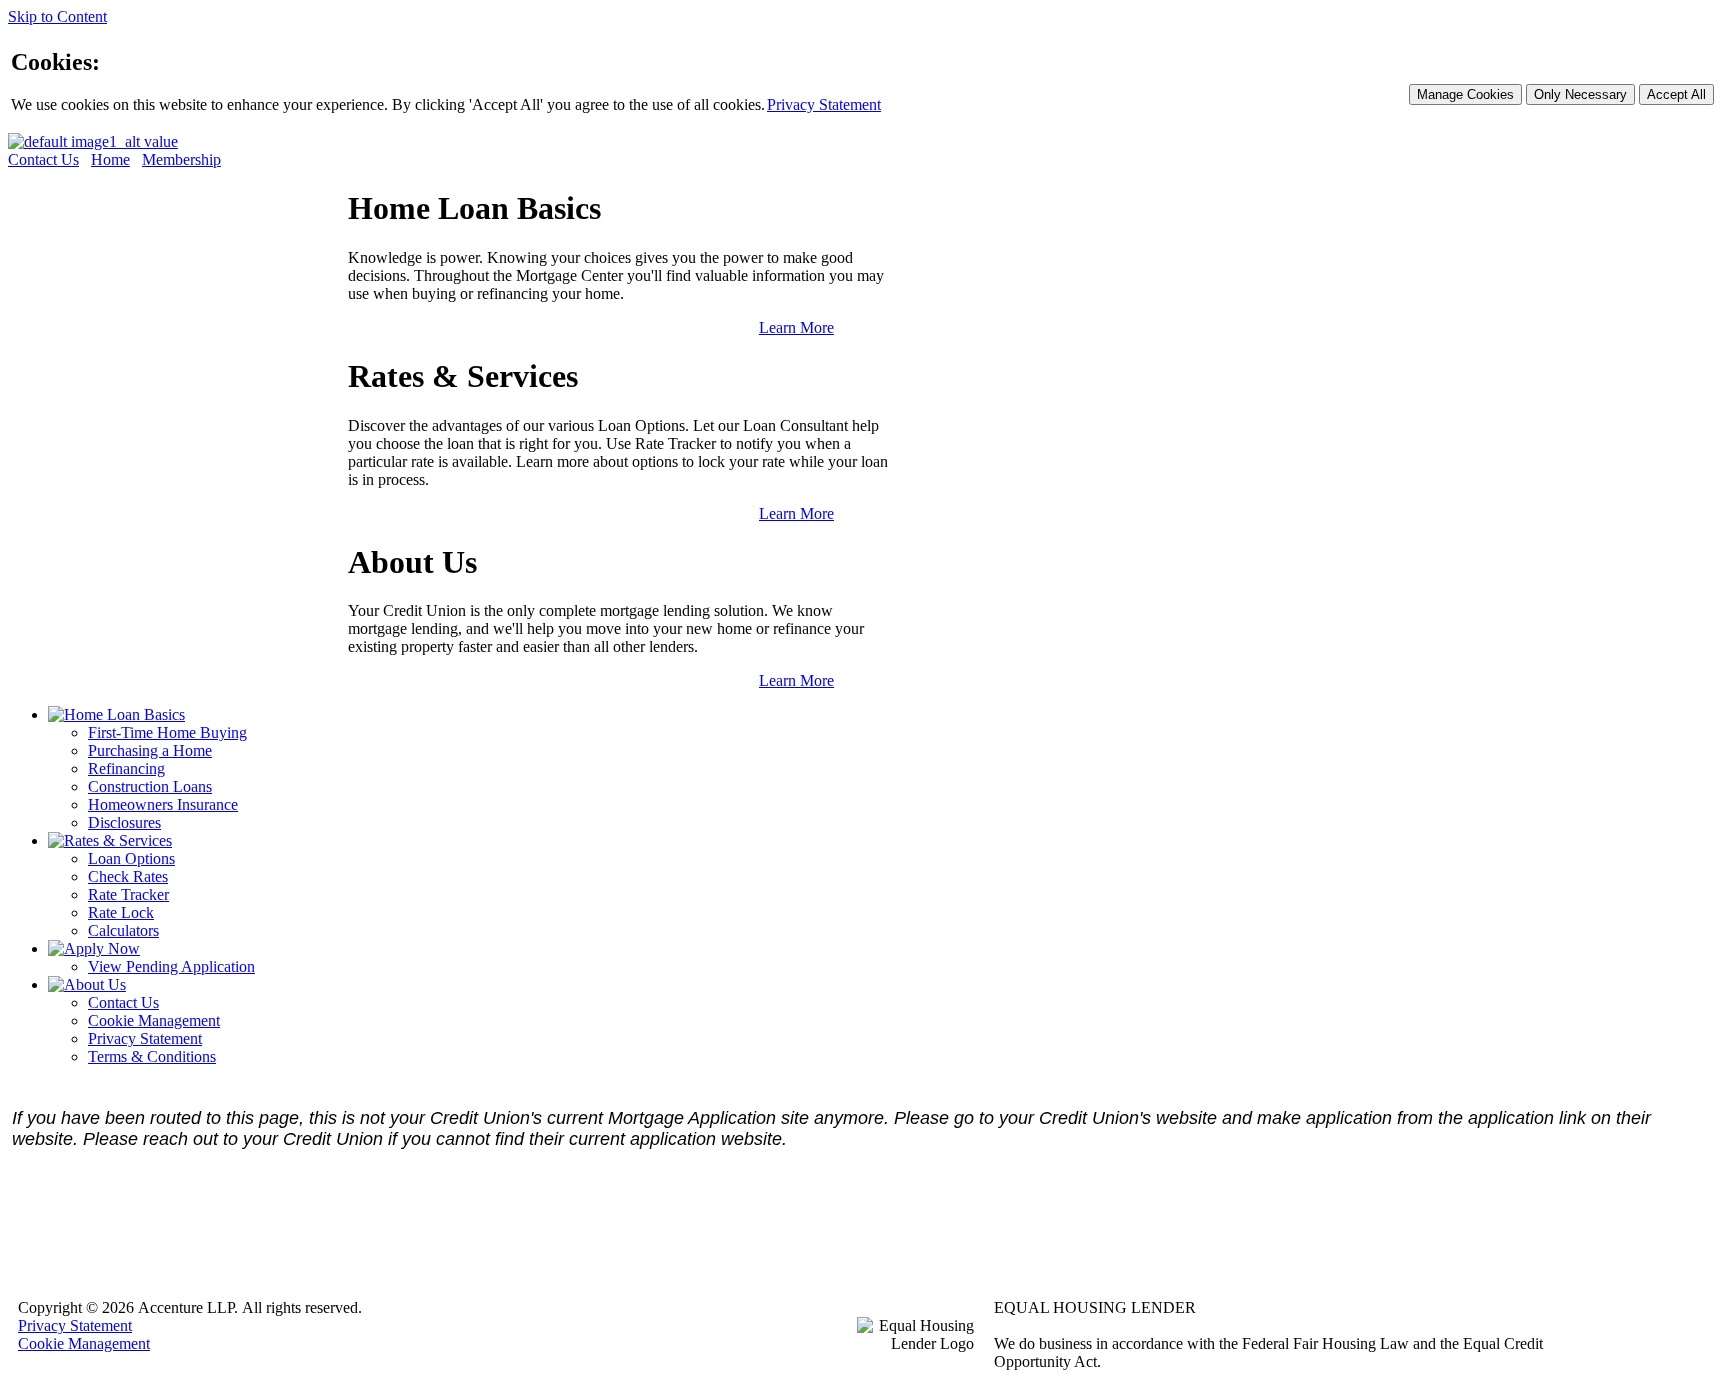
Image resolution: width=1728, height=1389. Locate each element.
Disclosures (124, 822)
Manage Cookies (1465, 94)
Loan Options (131, 858)
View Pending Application (171, 966)
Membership (181, 159)
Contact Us (43, 159)
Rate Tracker (128, 894)
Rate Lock (121, 912)
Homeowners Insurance (163, 804)
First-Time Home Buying (167, 732)
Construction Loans (150, 786)
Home (110, 159)
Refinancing (126, 768)
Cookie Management (154, 1020)
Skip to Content (57, 16)
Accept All (1676, 94)
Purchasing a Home (150, 750)
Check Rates (128, 876)
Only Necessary (1580, 94)
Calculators (123, 930)
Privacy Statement (824, 104)
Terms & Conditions (152, 1056)
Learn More (796, 327)
